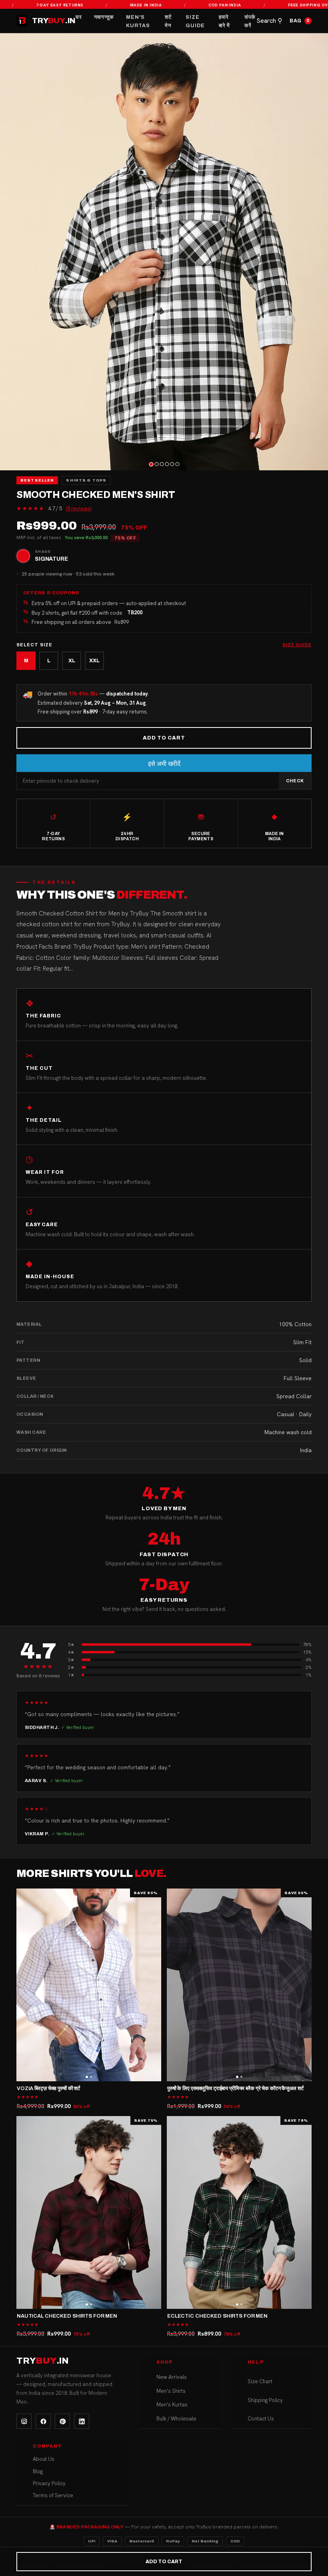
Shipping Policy (265, 2400)
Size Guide (195, 21)
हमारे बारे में (224, 21)
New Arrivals (172, 2377)
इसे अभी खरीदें (164, 764)
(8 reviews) (79, 509)
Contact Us (261, 2419)
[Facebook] (43, 2421)
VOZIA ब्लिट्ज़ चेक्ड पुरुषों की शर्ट (48, 2088)
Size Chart (260, 2381)
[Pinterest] (62, 2421)
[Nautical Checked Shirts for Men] (89, 2213)
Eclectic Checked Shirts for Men (217, 2316)
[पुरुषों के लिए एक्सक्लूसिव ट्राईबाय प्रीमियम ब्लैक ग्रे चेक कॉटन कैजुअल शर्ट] (239, 1985)
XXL (94, 661)
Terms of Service (53, 2495)
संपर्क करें (250, 21)
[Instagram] (24, 2421)
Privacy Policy (49, 2483)
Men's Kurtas (138, 21)
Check (295, 781)
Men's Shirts (171, 2391)
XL (72, 661)
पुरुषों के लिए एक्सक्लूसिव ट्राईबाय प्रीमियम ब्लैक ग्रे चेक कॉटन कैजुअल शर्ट (235, 2088)
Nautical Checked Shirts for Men (67, 2316)
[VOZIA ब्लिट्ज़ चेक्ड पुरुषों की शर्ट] (89, 1985)
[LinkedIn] (82, 2421)
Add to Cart (164, 738)
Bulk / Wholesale (176, 2419)
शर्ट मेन (168, 21)
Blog (38, 2471)
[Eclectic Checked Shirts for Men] (239, 2213)
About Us (44, 2459)
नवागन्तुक (104, 17)
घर (79, 17)
